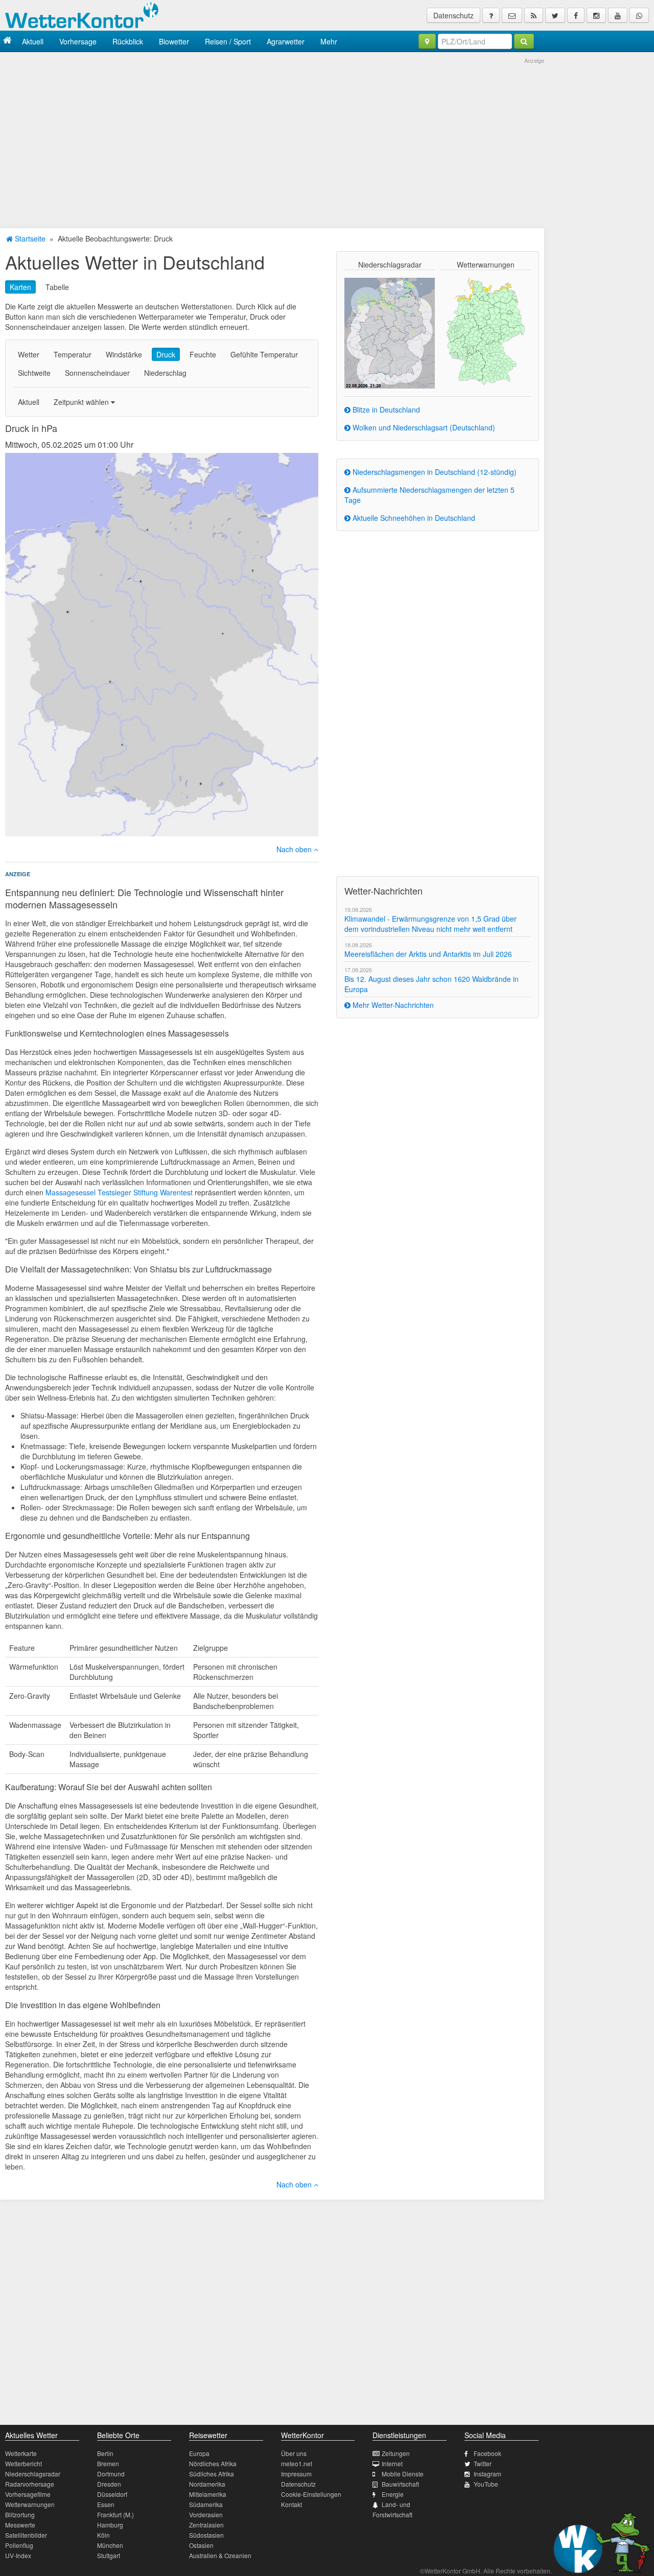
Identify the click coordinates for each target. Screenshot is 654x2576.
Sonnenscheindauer (97, 373)
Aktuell (33, 41)
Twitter (483, 2463)
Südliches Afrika (212, 2474)
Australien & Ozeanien (220, 2555)
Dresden (109, 2484)
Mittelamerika (208, 2494)
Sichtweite (34, 373)
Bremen (108, 2463)
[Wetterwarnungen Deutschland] (485, 330)
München (110, 2545)
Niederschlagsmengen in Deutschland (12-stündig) (434, 472)
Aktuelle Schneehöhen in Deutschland (413, 518)
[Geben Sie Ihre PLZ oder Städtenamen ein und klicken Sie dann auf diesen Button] (524, 41)
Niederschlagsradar (33, 2474)
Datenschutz (453, 15)
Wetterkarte (21, 2453)
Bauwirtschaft (400, 2484)
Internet (392, 2463)
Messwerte (20, 2525)
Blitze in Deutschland (385, 410)
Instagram (487, 2474)
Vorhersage (78, 41)
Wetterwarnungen (30, 2504)
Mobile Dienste (403, 2474)
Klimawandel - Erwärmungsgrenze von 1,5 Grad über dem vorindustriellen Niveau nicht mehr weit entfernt (430, 924)
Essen (106, 2504)
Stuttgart (109, 2555)
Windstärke (124, 354)
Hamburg (110, 2525)
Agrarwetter (286, 41)
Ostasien (201, 2545)
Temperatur (73, 354)
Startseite (29, 238)
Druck (166, 354)
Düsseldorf (112, 2494)
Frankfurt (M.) (115, 2514)
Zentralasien (206, 2525)
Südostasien (206, 2535)
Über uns (294, 2453)
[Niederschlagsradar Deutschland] (390, 332)
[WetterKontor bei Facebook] (576, 15)
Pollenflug (19, 2545)
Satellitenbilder (26, 2535)
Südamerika (206, 2504)
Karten (20, 287)
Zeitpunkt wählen (82, 402)
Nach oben (295, 849)
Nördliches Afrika (213, 2463)
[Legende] (491, 15)
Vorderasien (206, 2514)
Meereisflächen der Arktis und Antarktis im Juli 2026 (428, 954)
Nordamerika (207, 2484)
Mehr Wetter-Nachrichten (392, 1005)
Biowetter (174, 41)
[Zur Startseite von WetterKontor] (7, 41)
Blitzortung (20, 2514)
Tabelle (57, 287)
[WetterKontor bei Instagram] (596, 15)
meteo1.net (297, 2463)
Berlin (105, 2453)
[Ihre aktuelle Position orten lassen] (427, 41)
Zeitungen (396, 2453)
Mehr (329, 41)
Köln (103, 2535)
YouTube (486, 2484)
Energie (393, 2494)
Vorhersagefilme (28, 2494)
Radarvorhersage (30, 2484)
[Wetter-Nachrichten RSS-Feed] (534, 15)
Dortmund (111, 2474)
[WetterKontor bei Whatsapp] (639, 15)
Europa (199, 2453)
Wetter (29, 354)
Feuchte (203, 354)
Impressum (296, 2474)
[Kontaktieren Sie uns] (512, 15)
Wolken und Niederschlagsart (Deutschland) (423, 427)
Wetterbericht (24, 2463)
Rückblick (128, 41)
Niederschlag (165, 373)
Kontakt (291, 2504)
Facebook (487, 2453)
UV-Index (18, 2555)
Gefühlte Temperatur (264, 354)
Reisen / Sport (228, 41)
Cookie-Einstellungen (311, 2494)
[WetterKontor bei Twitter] (555, 15)
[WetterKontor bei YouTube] (618, 15)
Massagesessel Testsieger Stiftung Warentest (119, 1192)
